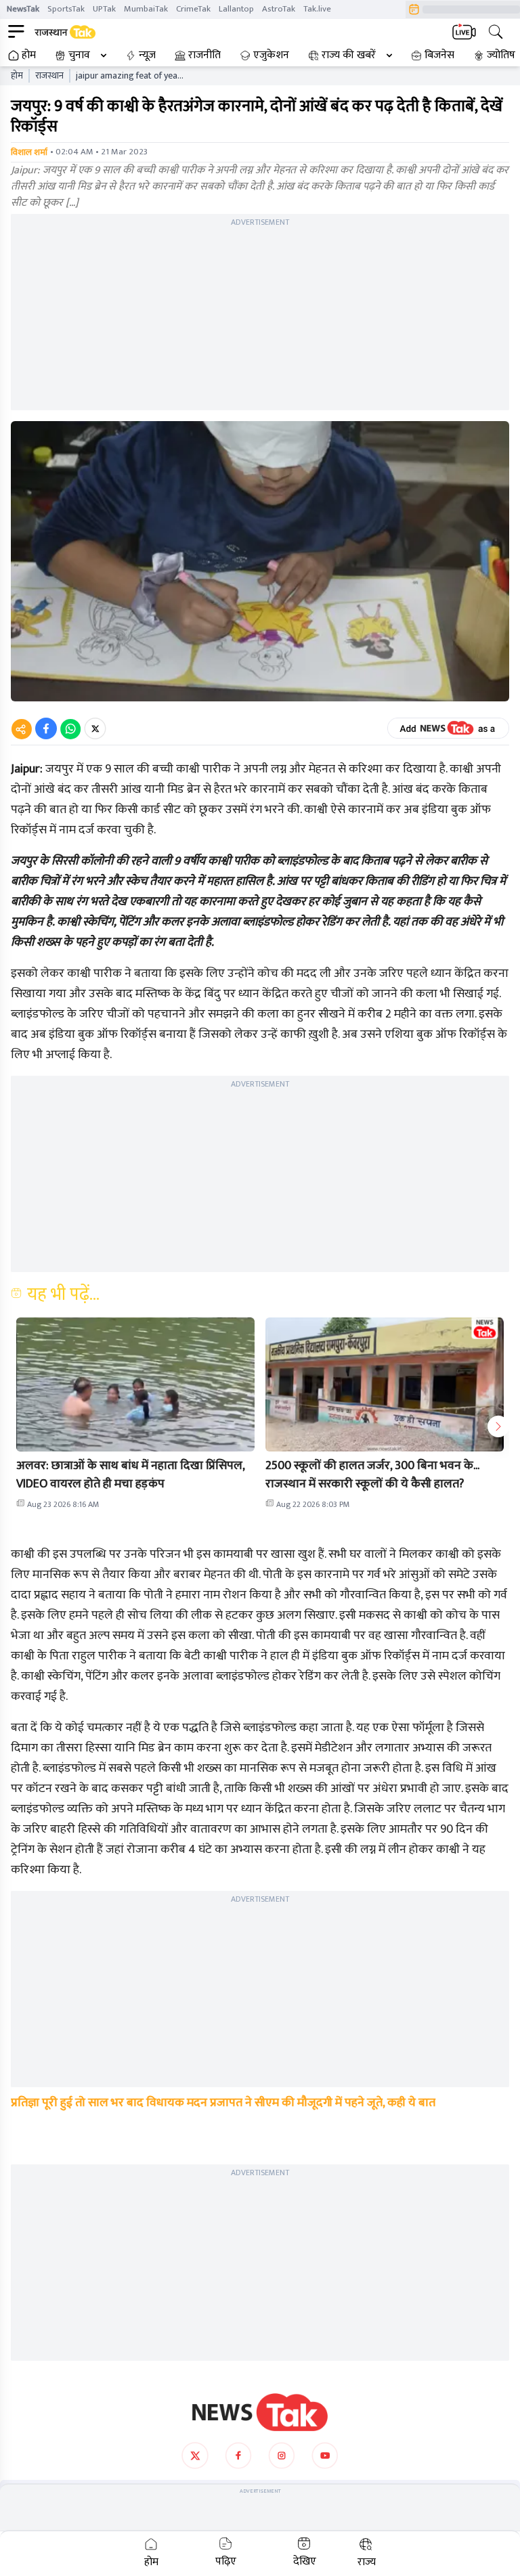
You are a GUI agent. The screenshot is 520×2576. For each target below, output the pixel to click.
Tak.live (317, 9)
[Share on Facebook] (46, 728)
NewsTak (23, 9)
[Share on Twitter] (95, 728)
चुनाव (79, 56)
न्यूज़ (147, 56)
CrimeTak (193, 9)
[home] (260, 2412)
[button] (135, 1384)
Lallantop (236, 9)
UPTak (104, 9)
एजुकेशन (271, 56)
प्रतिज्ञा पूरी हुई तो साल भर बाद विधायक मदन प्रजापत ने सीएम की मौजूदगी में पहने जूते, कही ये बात (223, 2103)
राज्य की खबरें (349, 56)
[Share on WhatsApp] (70, 728)
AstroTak (279, 9)
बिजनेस (439, 56)
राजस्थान (49, 76)
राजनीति (204, 56)
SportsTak (66, 9)
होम (29, 56)
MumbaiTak (146, 9)
